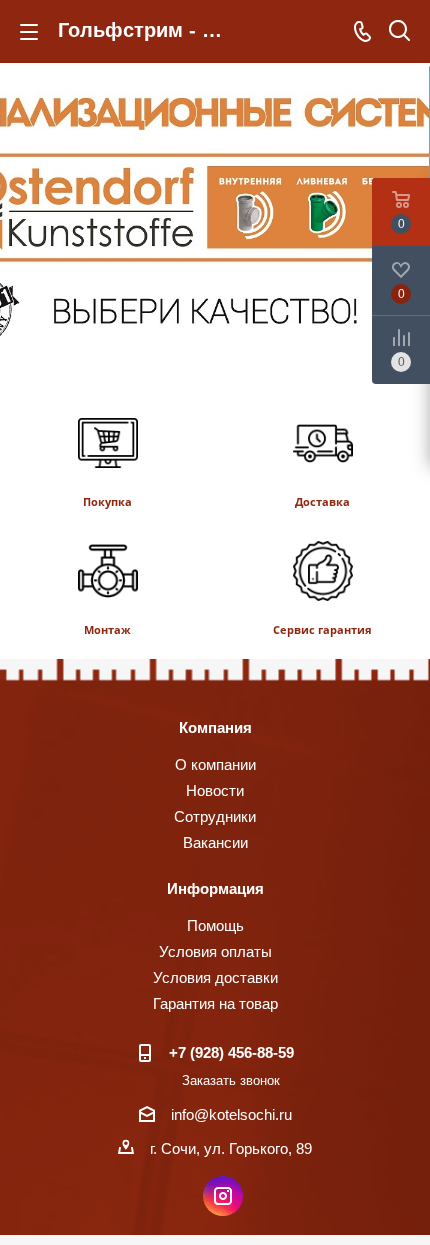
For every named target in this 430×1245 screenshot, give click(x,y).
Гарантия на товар (215, 1003)
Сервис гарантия (322, 629)
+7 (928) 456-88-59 (231, 1052)
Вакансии (215, 842)
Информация (215, 888)
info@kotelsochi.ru (231, 1114)
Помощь (215, 925)
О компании (215, 764)
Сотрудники (215, 816)
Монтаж (107, 629)
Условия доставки (215, 977)
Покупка (107, 501)
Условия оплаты (215, 951)
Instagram (223, 1196)
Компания (215, 727)
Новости (215, 790)
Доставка (322, 501)
